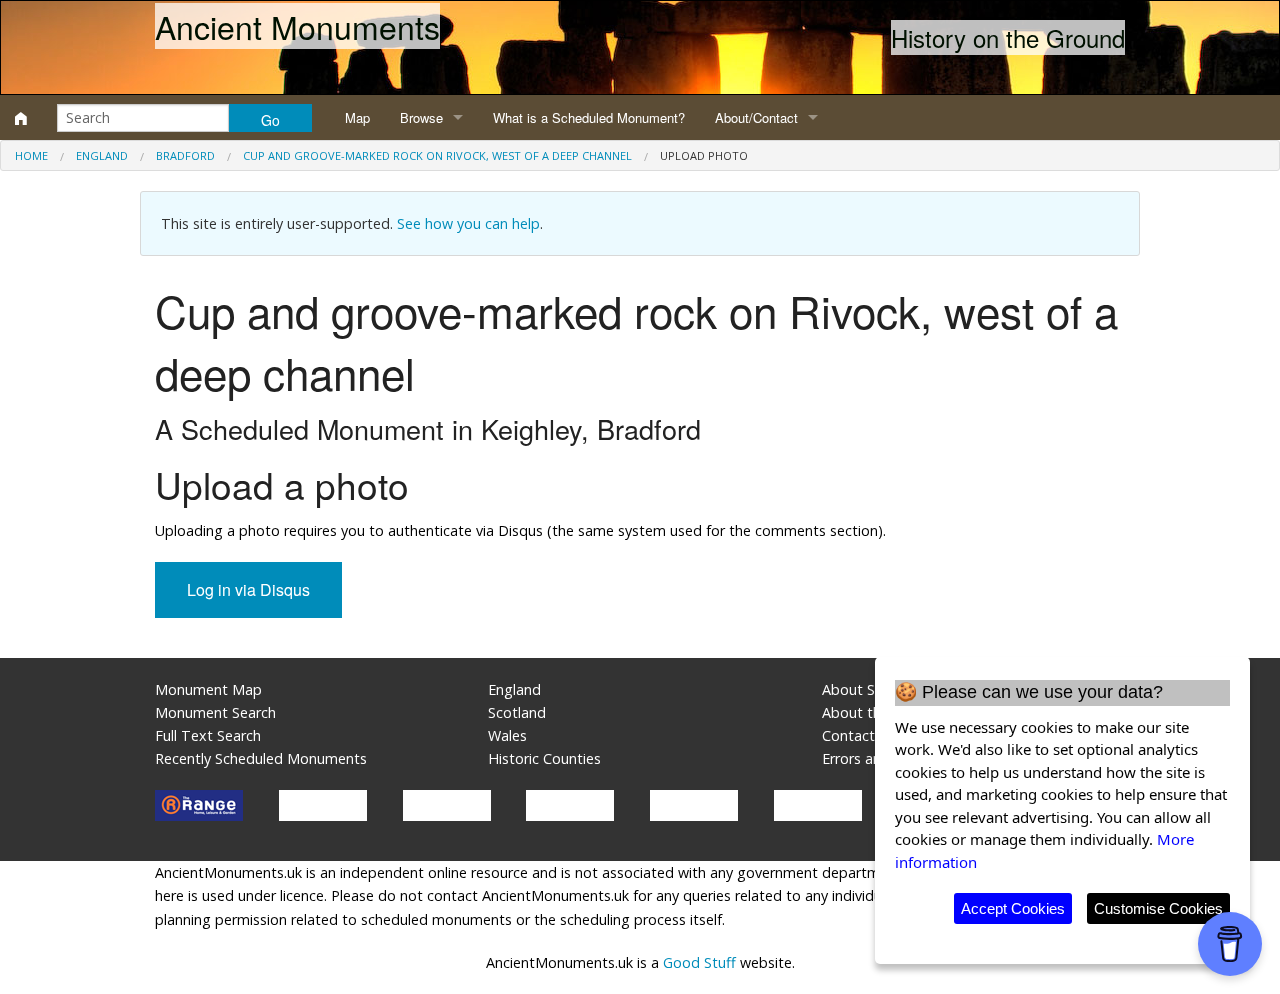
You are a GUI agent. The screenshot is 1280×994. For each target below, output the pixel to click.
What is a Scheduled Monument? (589, 117)
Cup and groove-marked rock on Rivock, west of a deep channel (437, 155)
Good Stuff (699, 962)
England (102, 155)
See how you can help (468, 223)
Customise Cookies (1158, 908)
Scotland (517, 712)
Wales (507, 735)
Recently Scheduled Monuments (261, 758)
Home (31, 155)
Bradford (185, 155)
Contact (848, 735)
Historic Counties (544, 758)
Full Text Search (208, 735)
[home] (21, 118)
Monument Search (215, 712)
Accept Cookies (1013, 908)
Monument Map (208, 689)
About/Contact (756, 117)
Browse (421, 117)
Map (357, 117)
